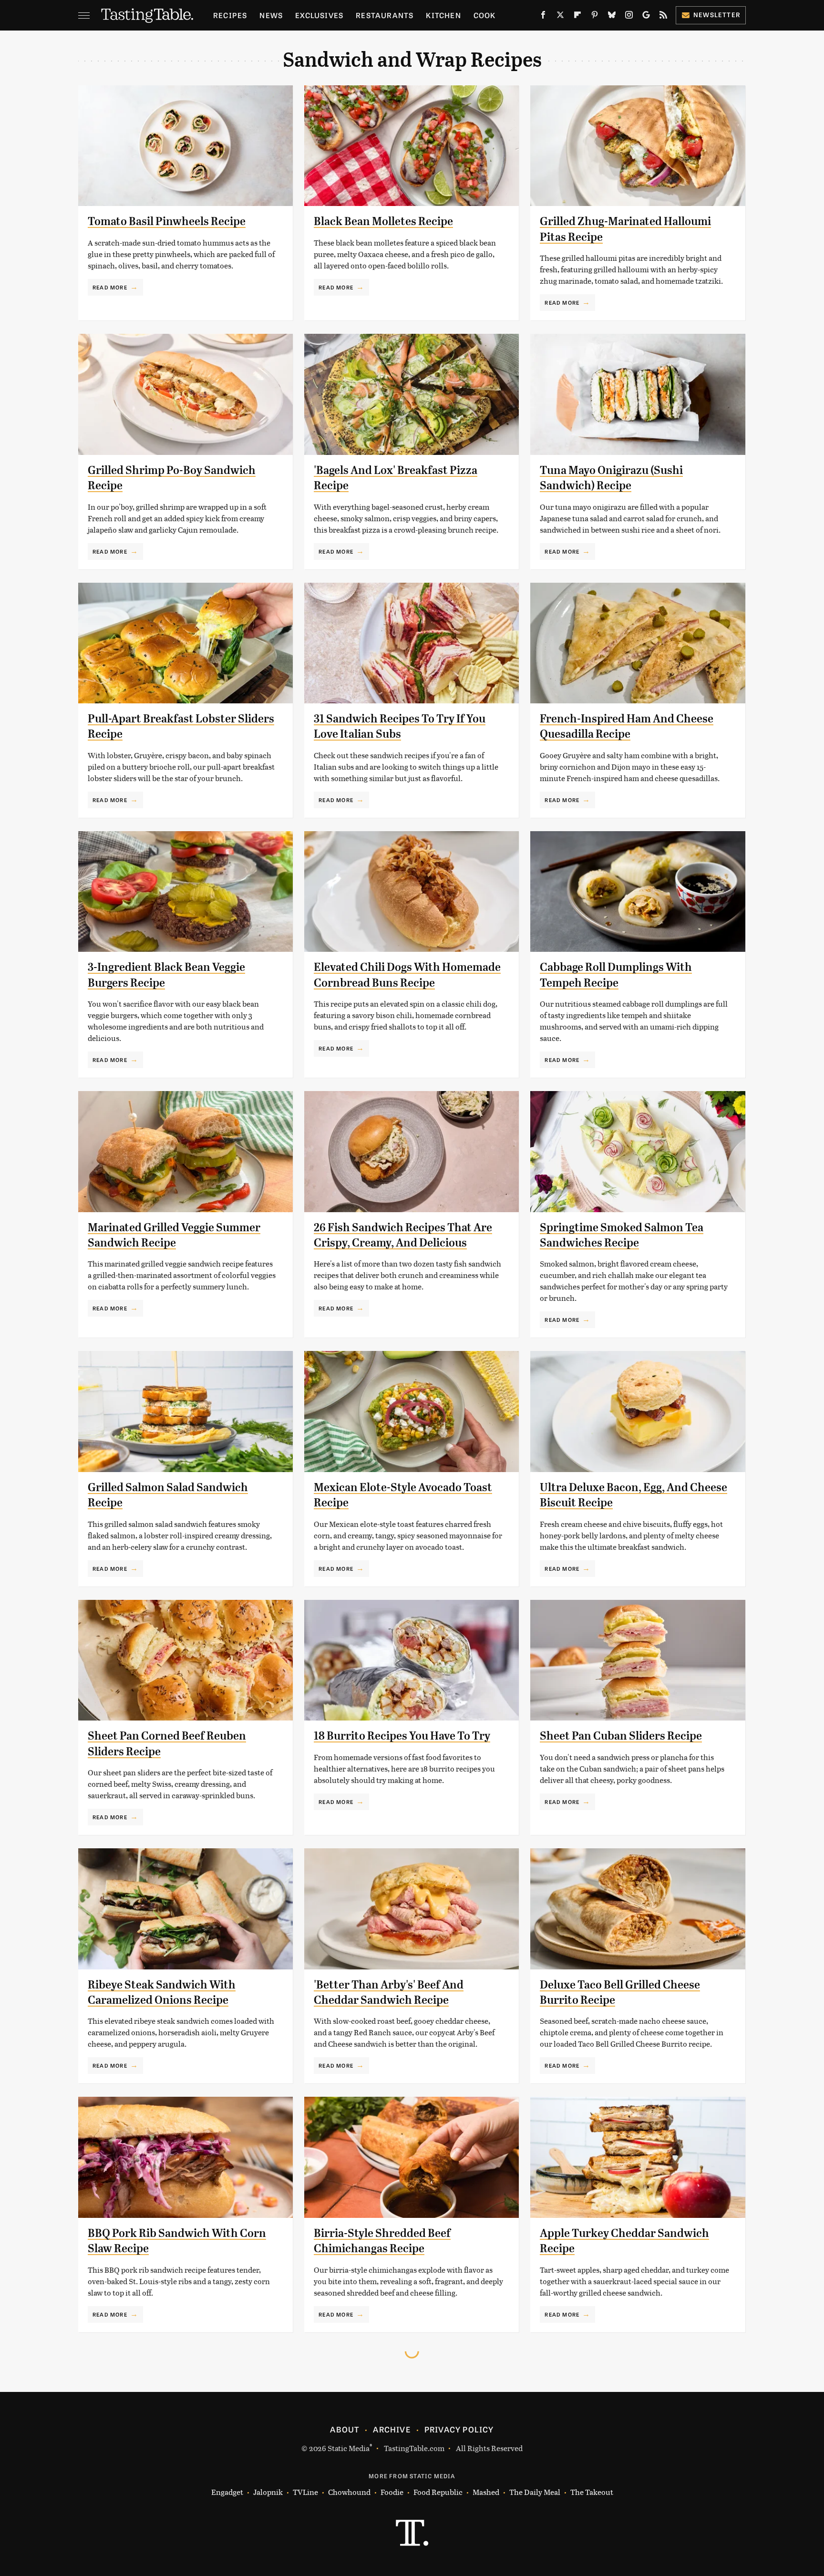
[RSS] (663, 17)
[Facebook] (543, 17)
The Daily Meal (535, 2492)
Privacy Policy (459, 2429)
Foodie (392, 2492)
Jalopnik (268, 2492)
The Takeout (592, 2492)
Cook (485, 15)
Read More (110, 287)
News (271, 15)
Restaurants (385, 15)
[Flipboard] (577, 17)
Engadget (227, 2492)
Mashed (486, 2492)
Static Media (349, 2448)
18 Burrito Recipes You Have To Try (402, 1736)
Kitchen (443, 15)
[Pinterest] (595, 17)
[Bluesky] (612, 17)
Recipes (230, 15)
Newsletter (717, 15)
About (345, 2429)
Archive (391, 2429)
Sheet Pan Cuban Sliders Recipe (621, 1736)
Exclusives (319, 15)
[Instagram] (629, 17)
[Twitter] (560, 17)
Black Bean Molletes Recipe (383, 221)
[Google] (646, 17)
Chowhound (349, 2492)
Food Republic (438, 2492)
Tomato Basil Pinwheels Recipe (167, 221)
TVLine (305, 2492)
